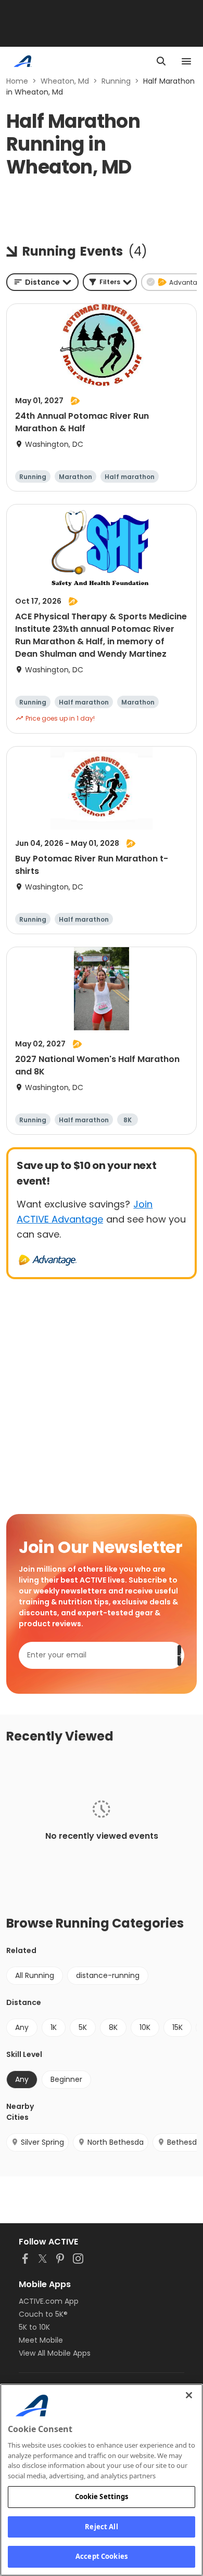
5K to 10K (34, 2327)
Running (116, 81)
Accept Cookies (102, 2556)
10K (145, 2027)
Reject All (101, 2527)
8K (113, 2027)
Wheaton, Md (65, 81)
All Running (35, 1975)
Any (22, 2027)
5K (83, 2027)
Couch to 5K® (43, 2314)
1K (54, 2027)
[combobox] (42, 282)
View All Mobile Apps (55, 2353)
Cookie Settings (102, 2497)
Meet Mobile (41, 2340)
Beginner (66, 2079)
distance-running (108, 1975)
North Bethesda (116, 2142)
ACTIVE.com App (49, 2301)
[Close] (189, 2395)
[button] (110, 282)
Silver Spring (42, 2142)
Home (17, 81)
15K (177, 2027)
